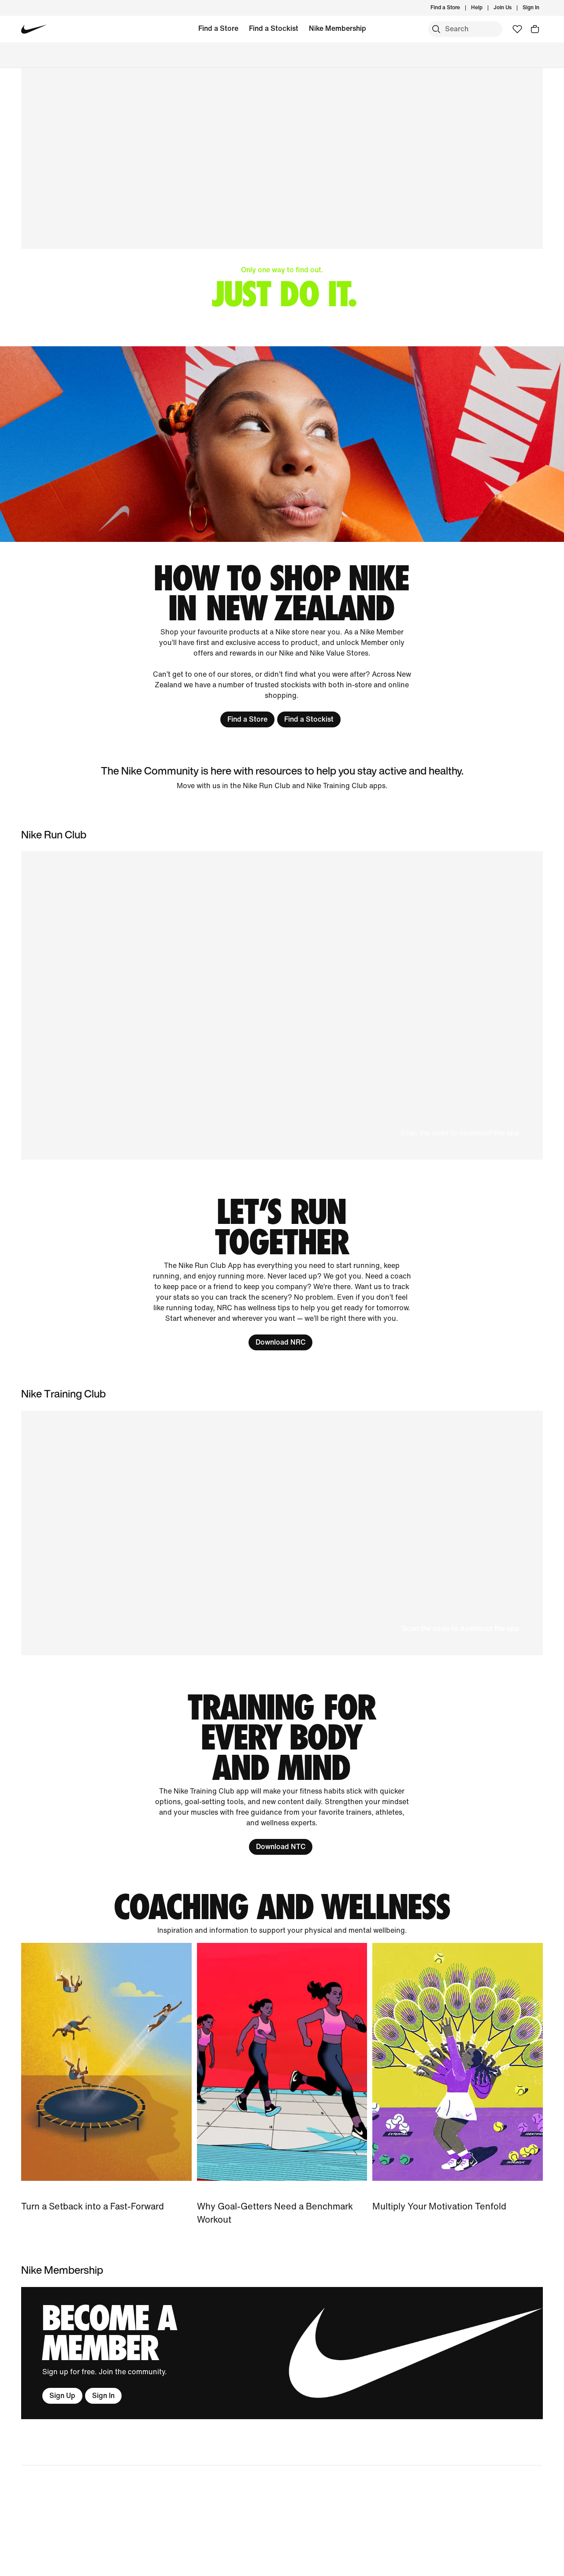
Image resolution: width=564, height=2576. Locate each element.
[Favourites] (517, 29)
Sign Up (62, 2396)
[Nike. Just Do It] (282, 444)
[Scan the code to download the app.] (282, 1533)
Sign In (103, 2396)
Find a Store (218, 28)
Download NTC (281, 1847)
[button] (282, 1005)
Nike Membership (338, 28)
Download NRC (280, 1342)
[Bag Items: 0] (535, 29)
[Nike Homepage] (34, 29)
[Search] (436, 29)
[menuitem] (485, 8)
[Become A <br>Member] (282, 2353)
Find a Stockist (274, 28)
